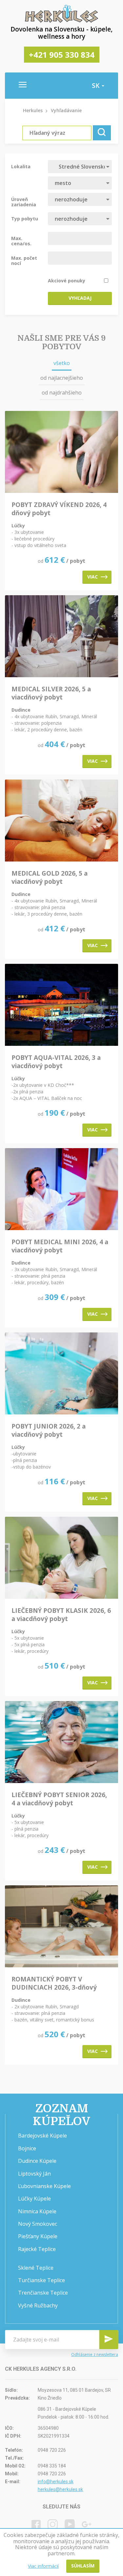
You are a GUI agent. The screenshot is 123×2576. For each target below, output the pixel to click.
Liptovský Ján (34, 2174)
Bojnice (27, 2148)
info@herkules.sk (56, 2482)
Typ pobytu (25, 218)
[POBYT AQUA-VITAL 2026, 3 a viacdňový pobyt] (61, 1005)
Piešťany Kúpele (38, 2236)
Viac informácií (43, 2566)
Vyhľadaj (80, 298)
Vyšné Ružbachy (38, 2305)
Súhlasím (83, 2566)
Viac (92, 577)
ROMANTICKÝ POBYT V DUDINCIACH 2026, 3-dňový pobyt (54, 1983)
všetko (62, 363)
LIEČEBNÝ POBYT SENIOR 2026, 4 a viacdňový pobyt (59, 1799)
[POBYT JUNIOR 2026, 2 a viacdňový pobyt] (61, 1374)
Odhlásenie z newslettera (95, 2354)
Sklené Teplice (36, 2268)
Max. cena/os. (21, 241)
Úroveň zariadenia (24, 202)
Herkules (33, 110)
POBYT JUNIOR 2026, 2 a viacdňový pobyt (49, 1430)
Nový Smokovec (38, 2224)
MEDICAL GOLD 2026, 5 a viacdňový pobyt (50, 878)
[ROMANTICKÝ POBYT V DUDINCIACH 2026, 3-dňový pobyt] (61, 1927)
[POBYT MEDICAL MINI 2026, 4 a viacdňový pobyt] (61, 1190)
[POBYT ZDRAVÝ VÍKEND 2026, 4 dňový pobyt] (61, 452)
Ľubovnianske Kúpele (44, 2186)
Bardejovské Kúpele (42, 2136)
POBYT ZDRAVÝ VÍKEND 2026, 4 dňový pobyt (59, 509)
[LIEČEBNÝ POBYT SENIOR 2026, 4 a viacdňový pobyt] (61, 1743)
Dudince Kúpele (37, 2161)
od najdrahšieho (62, 393)
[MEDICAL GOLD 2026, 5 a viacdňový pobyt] (61, 821)
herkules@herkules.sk (60, 2489)
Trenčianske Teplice (43, 2293)
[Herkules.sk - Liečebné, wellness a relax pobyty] (62, 21)
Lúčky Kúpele (34, 2199)
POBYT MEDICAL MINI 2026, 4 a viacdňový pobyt (60, 1246)
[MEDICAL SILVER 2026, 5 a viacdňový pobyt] (61, 637)
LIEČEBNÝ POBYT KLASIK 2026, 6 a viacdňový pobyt (61, 1615)
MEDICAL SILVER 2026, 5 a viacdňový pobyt (51, 693)
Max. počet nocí (24, 260)
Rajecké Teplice (37, 2249)
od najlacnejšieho (62, 378)
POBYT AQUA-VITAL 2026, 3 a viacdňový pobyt (56, 1062)
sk (96, 86)
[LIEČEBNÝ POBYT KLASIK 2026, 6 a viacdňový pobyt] (61, 1558)
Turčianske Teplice (41, 2280)
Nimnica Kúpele (37, 2211)
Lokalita (21, 166)
